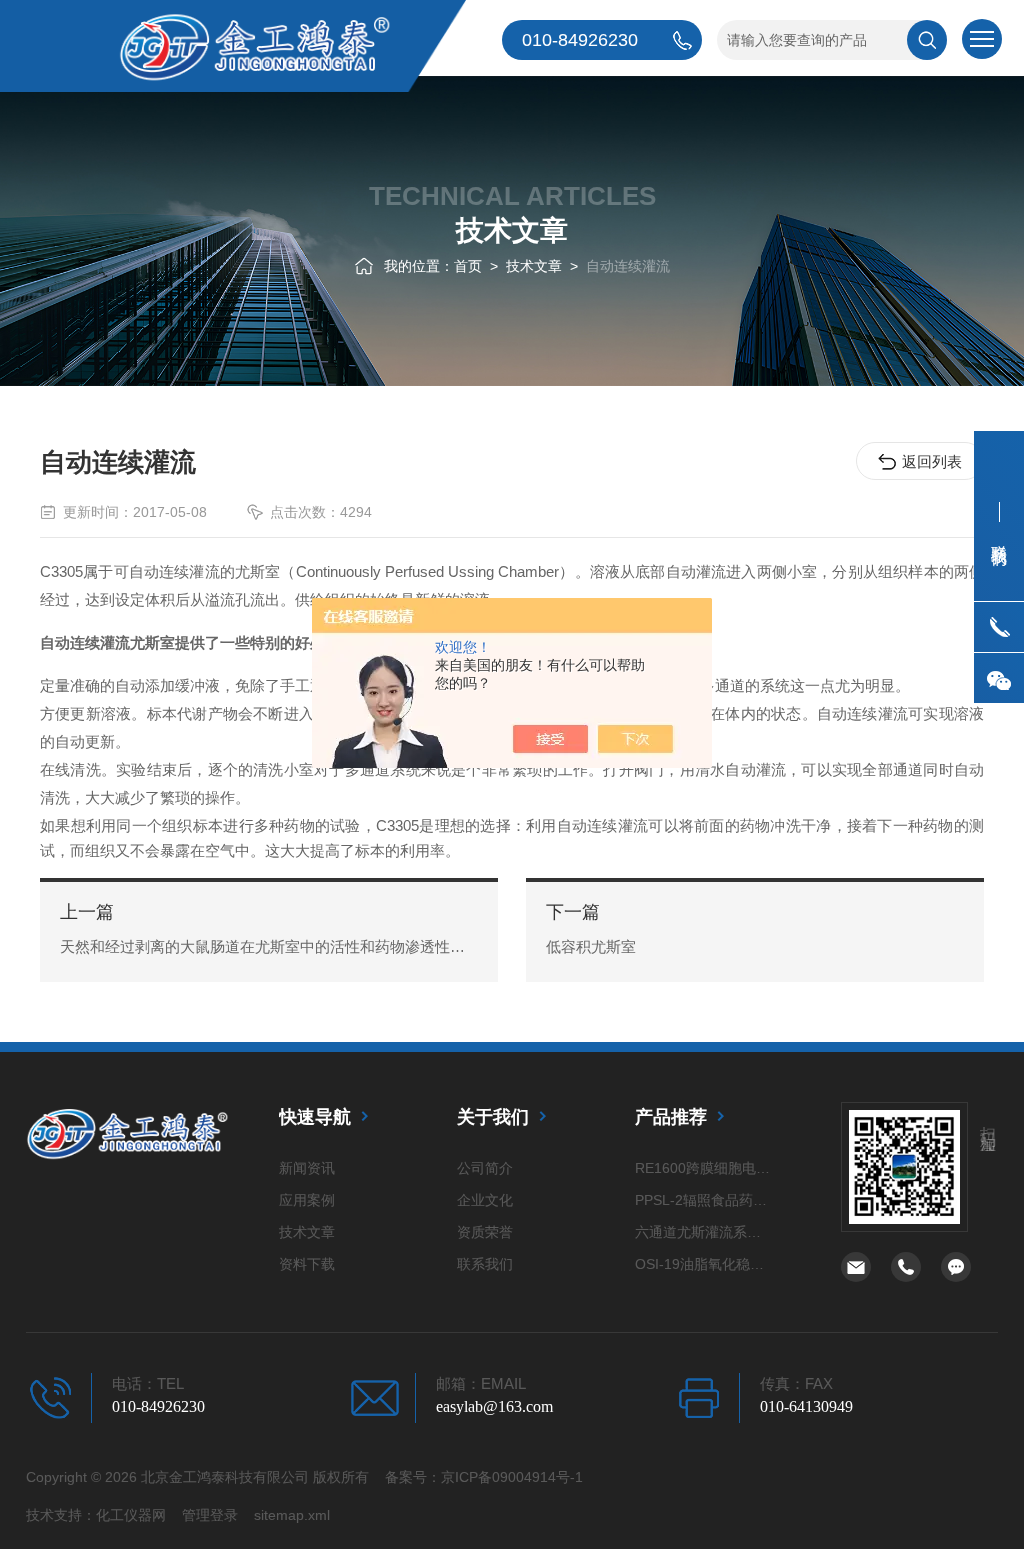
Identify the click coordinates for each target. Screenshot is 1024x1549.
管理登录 (210, 1515)
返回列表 (932, 461)
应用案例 (307, 1200)
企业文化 (485, 1200)
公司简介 (485, 1168)
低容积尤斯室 (591, 946)
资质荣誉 (485, 1232)
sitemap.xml (292, 1515)
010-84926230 (158, 1406)
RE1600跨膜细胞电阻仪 (704, 1168)
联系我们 (485, 1264)
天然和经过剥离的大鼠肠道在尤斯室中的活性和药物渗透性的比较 (269, 946)
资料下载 (307, 1264)
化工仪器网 (131, 1515)
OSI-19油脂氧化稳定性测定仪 (704, 1264)
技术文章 (534, 266)
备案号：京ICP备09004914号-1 (484, 1477)
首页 (468, 266)
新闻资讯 (307, 1168)
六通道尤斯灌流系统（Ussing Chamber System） (704, 1232)
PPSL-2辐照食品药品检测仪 (704, 1200)
